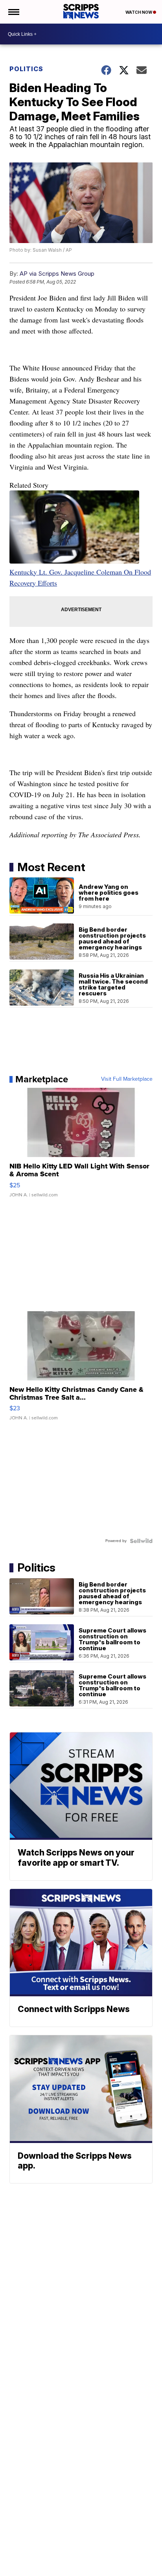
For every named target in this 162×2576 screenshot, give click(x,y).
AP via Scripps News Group (57, 274)
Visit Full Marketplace (127, 1079)
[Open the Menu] (13, 12)
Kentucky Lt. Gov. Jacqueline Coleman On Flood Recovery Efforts (80, 577)
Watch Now (139, 12)
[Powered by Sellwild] (141, 1541)
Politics (26, 69)
